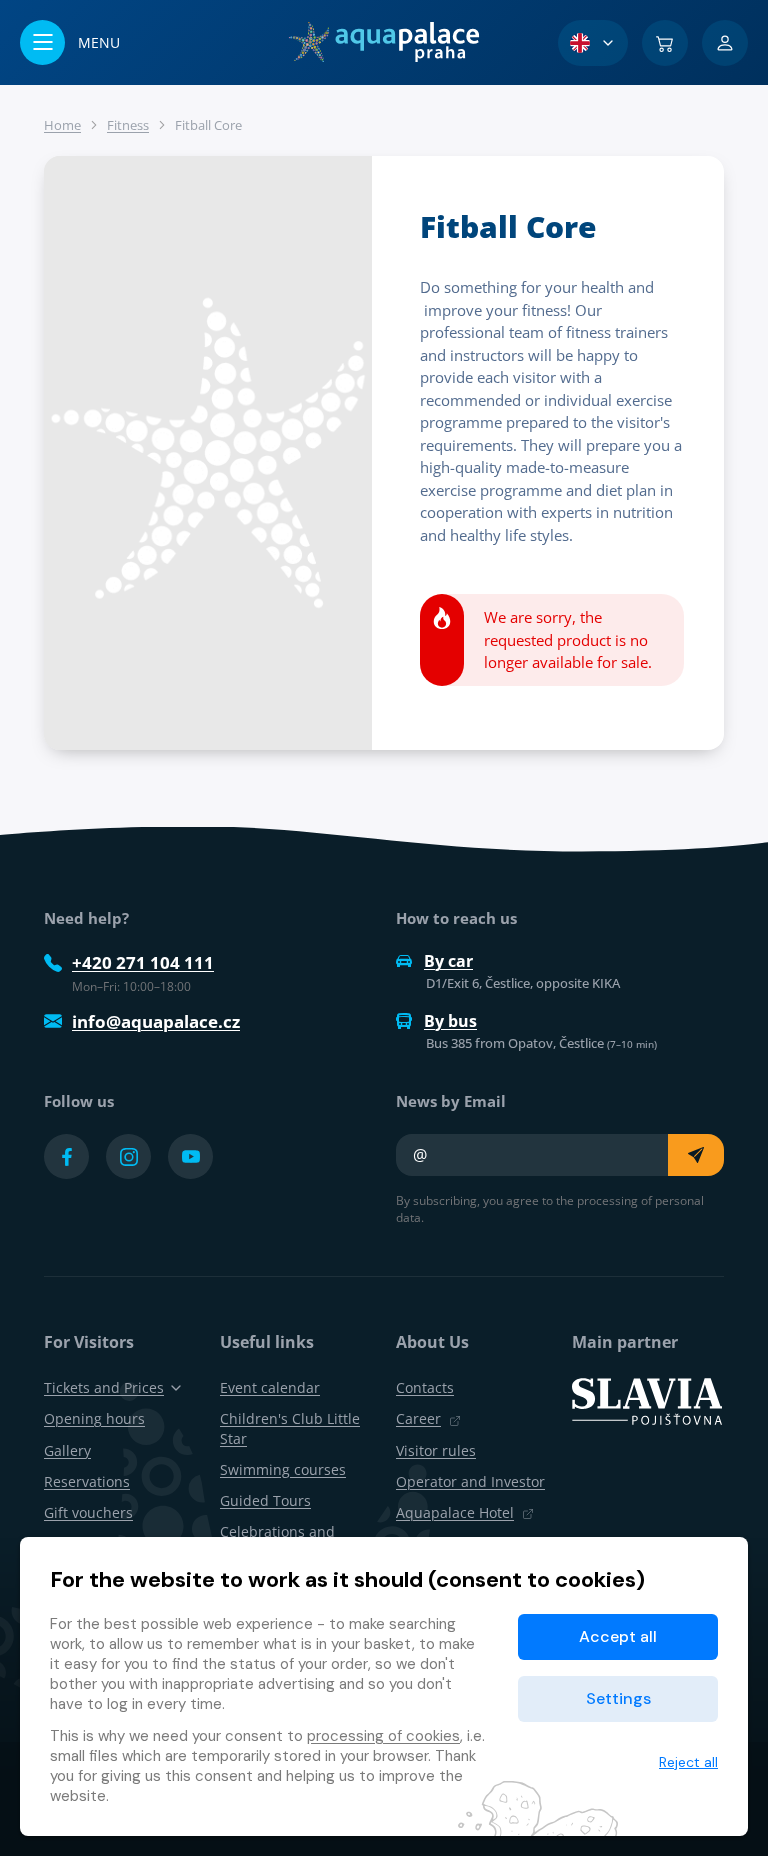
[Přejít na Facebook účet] (66, 1156)
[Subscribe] (696, 1155)
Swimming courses (283, 1469)
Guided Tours (265, 1500)
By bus (450, 1021)
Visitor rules (436, 1450)
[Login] (725, 43)
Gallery (67, 1450)
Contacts (425, 1387)
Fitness (128, 125)
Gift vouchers (88, 1512)
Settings (618, 1698)
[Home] (383, 42)
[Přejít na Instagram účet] (128, 1156)
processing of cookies (383, 1736)
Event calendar (270, 1387)
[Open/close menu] (70, 42)
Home (62, 125)
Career (418, 1418)
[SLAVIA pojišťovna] (647, 1400)
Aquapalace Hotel (455, 1512)
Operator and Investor (470, 1481)
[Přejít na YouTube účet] (190, 1156)
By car (448, 961)
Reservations (87, 1481)
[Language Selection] (593, 43)
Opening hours (94, 1418)
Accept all (618, 1636)
